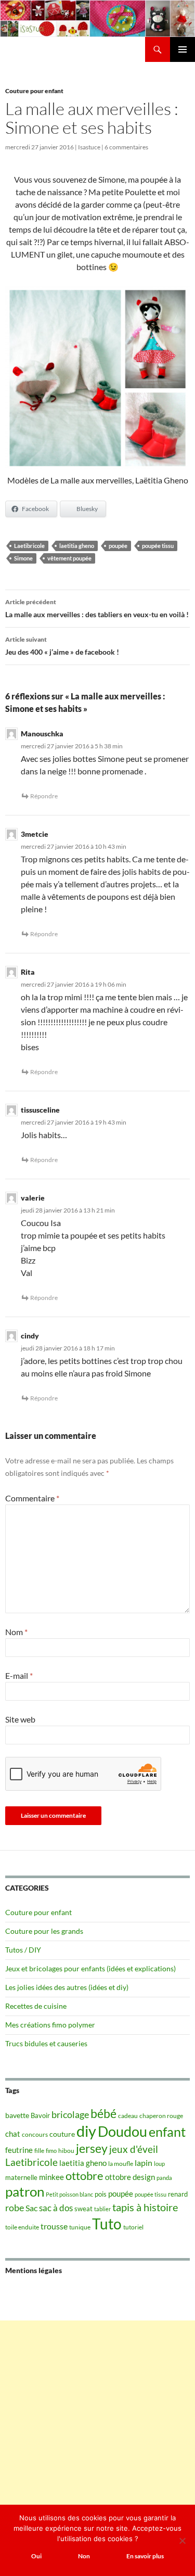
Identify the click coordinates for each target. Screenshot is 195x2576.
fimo (51, 2151)
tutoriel (133, 2227)
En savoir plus (145, 2556)
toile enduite (22, 2227)
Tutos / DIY (23, 1950)
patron (25, 2191)
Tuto (107, 2224)
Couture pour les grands (44, 1931)
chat (13, 2134)
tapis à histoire (145, 2207)
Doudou (122, 2132)
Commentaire (32, 1498)
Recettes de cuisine (36, 2006)
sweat (83, 2209)
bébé (103, 2113)
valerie (33, 1198)
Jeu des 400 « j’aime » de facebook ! (62, 646)
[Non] (182, 2541)
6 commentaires (126, 147)
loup (159, 2164)
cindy (30, 1336)
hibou (66, 2151)
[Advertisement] (97, 2418)
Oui (36, 2556)
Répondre (44, 796)
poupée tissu (158, 546)
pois (101, 2194)
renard (178, 2194)
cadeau (128, 2116)
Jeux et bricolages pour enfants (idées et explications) (90, 1968)
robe (15, 2208)
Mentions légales (34, 2270)
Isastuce (89, 147)
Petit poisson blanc (69, 2194)
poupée (118, 546)
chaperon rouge (161, 2116)
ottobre (84, 2176)
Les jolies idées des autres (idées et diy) (67, 1987)
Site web (20, 1719)
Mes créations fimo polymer (50, 2025)
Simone (23, 558)
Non (84, 2556)
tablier (102, 2209)
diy (86, 2131)
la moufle (121, 2164)
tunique (80, 2227)
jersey (92, 2148)
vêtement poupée (69, 558)
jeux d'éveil (134, 2149)
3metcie (35, 834)
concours (35, 2134)
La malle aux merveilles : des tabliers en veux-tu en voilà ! (97, 608)
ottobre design (130, 2177)
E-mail (19, 1675)
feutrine (19, 2150)
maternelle (21, 2177)
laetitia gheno (77, 546)
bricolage (70, 2114)
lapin (144, 2163)
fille (39, 2151)
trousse (54, 2226)
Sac (31, 2208)
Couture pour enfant (34, 91)
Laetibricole (29, 546)
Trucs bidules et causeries (46, 2043)
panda (164, 2178)
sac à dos (56, 2208)
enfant (167, 2132)
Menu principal (183, 49)
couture (62, 2134)
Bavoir (40, 2115)
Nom (16, 1632)
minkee (51, 2177)
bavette (17, 2115)
